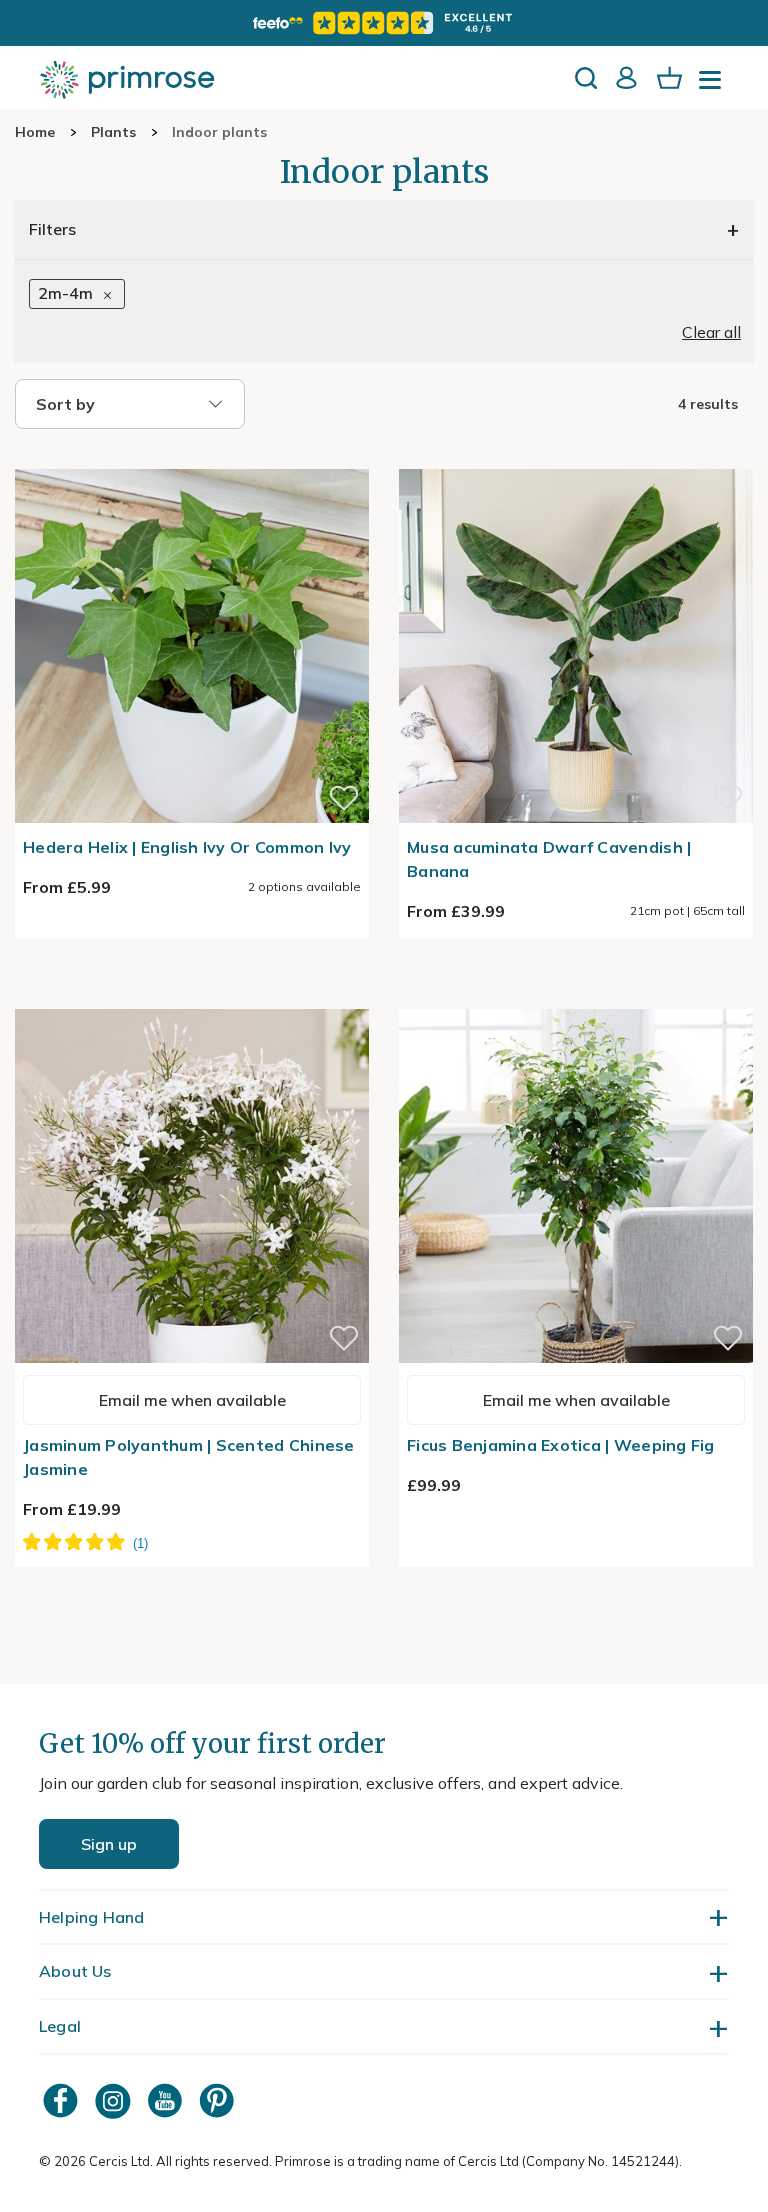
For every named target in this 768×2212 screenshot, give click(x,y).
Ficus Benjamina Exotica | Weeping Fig (561, 1445)
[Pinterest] (219, 2100)
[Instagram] (115, 2100)
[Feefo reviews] (384, 23)
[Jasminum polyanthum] (192, 997)
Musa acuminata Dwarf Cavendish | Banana (549, 859)
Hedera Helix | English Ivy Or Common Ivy (187, 847)
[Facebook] (63, 2100)
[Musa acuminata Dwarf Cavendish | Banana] (576, 457)
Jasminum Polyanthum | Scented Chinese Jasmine (189, 1457)
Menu (714, 86)
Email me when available (192, 1400)
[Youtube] (167, 2100)
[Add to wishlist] (344, 798)
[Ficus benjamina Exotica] (576, 997)
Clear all (711, 332)
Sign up (109, 1844)
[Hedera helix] (192, 457)
